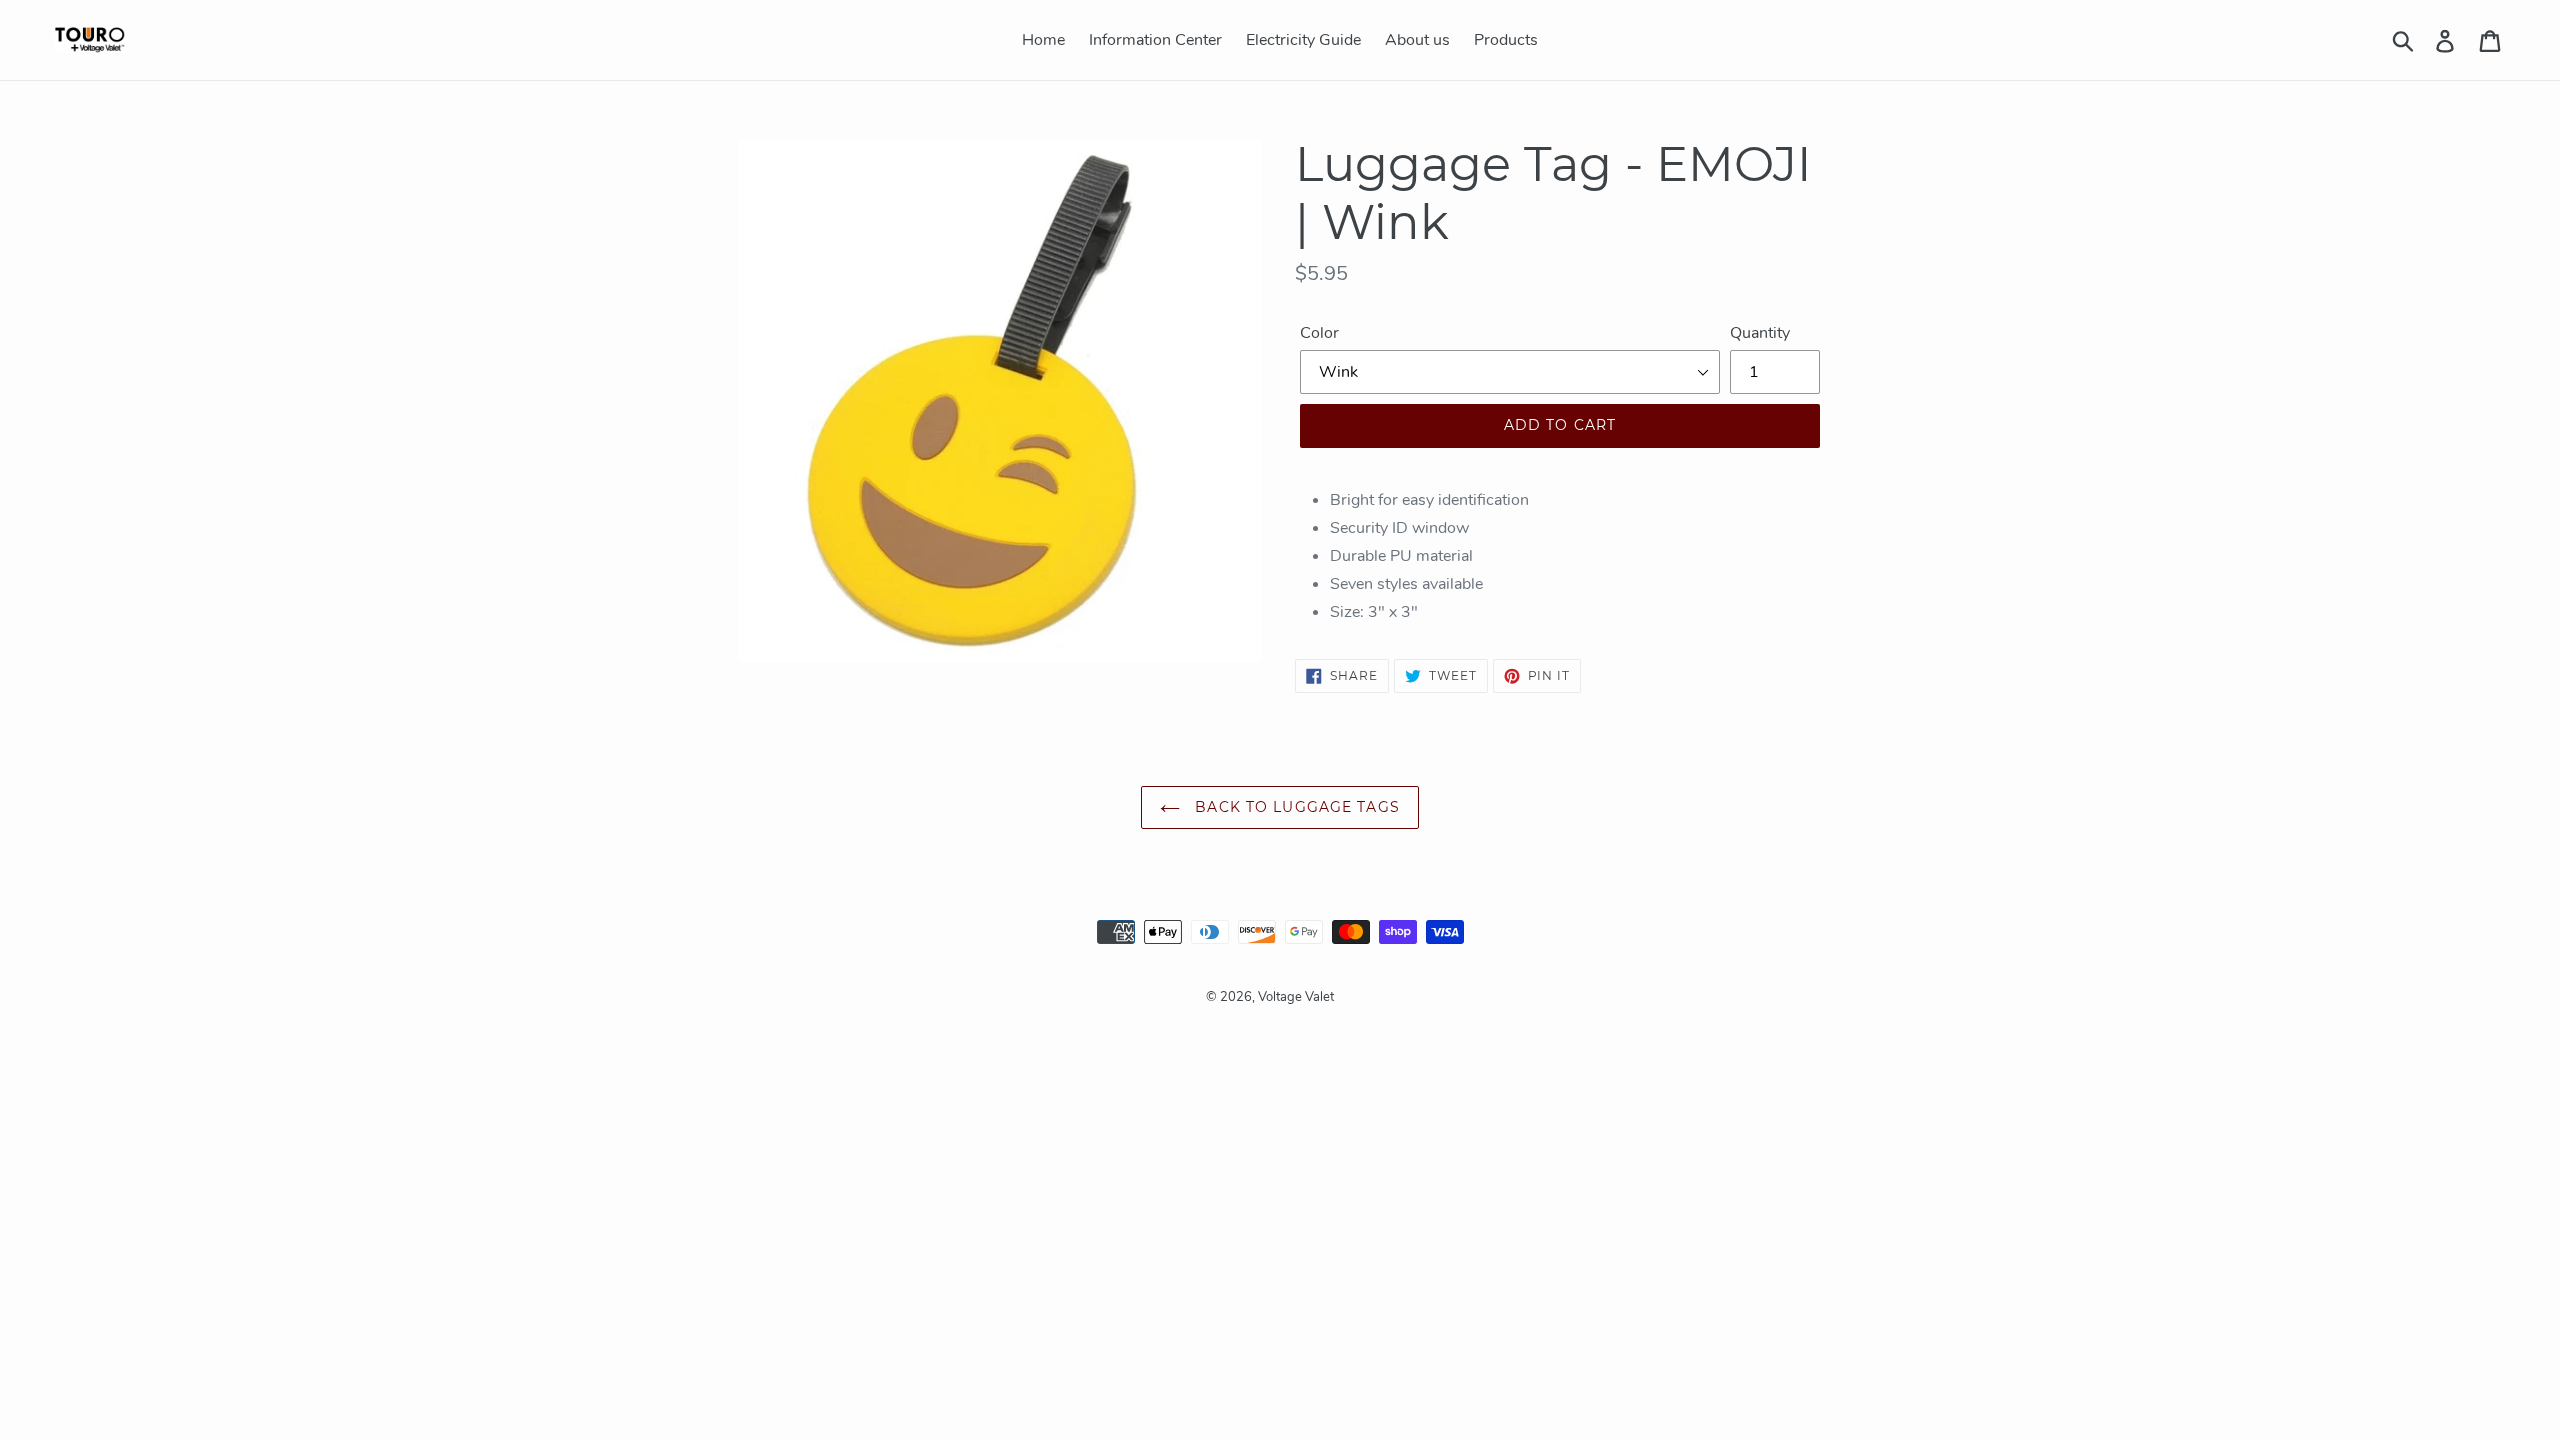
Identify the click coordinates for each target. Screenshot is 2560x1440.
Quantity (1760, 333)
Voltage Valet (1296, 997)
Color (1319, 333)
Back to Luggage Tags (1295, 807)
